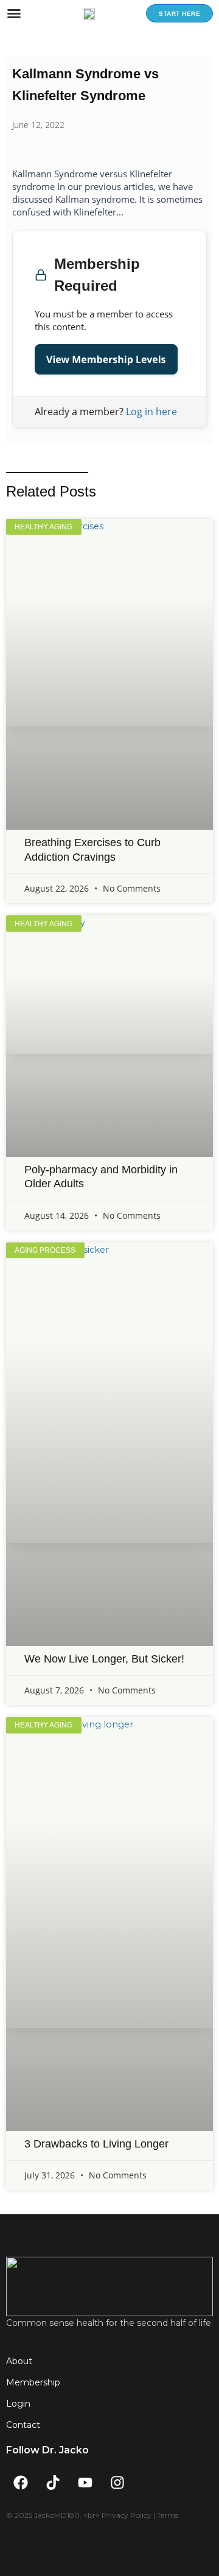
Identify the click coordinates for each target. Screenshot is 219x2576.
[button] (14, 13)
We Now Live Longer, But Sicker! (104, 1659)
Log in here (151, 412)
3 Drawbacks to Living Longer (96, 2144)
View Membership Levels (106, 359)
